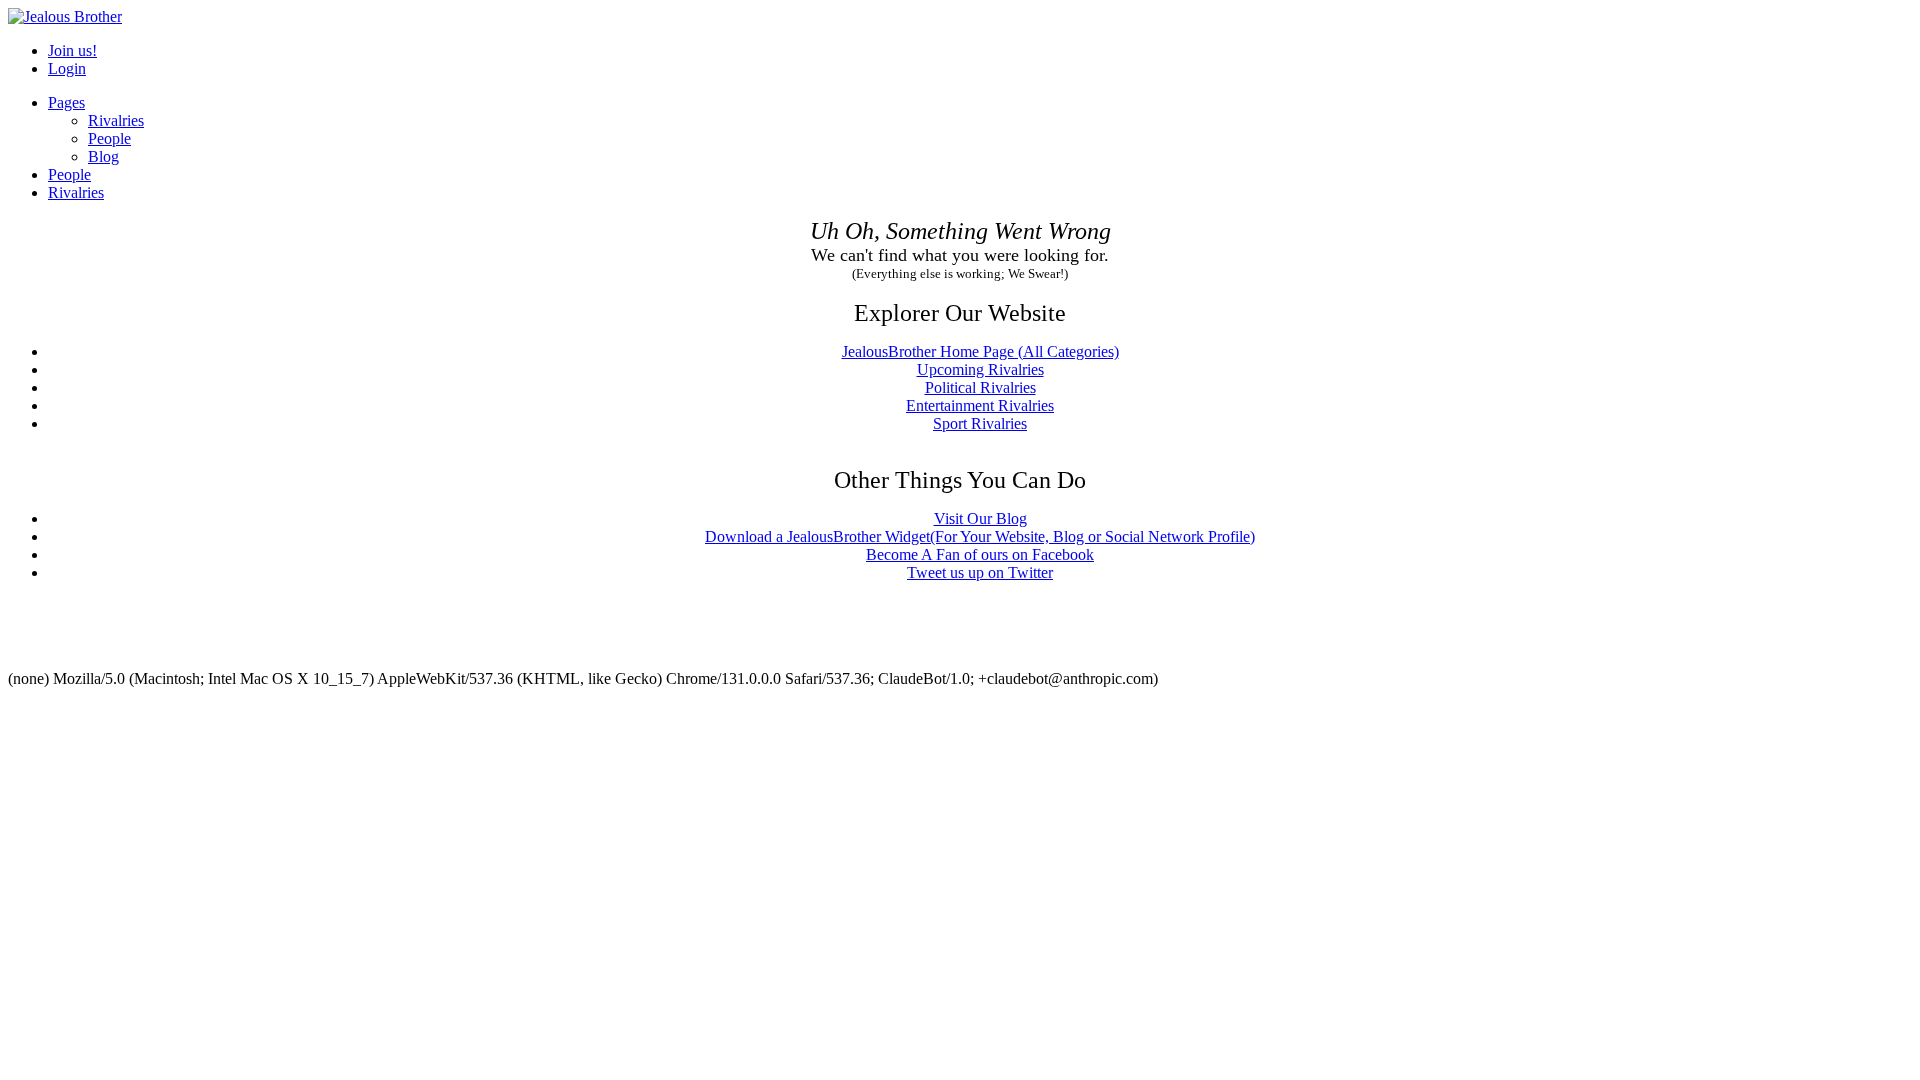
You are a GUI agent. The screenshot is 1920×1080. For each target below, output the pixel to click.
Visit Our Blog (980, 518)
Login (67, 68)
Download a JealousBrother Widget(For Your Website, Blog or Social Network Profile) (980, 536)
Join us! (72, 50)
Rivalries (116, 120)
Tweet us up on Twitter (980, 572)
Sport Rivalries (980, 423)
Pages (66, 102)
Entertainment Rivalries (980, 405)
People (109, 138)
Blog (103, 156)
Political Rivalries (980, 387)
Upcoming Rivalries (980, 369)
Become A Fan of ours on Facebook (980, 554)
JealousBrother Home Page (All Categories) (980, 351)
